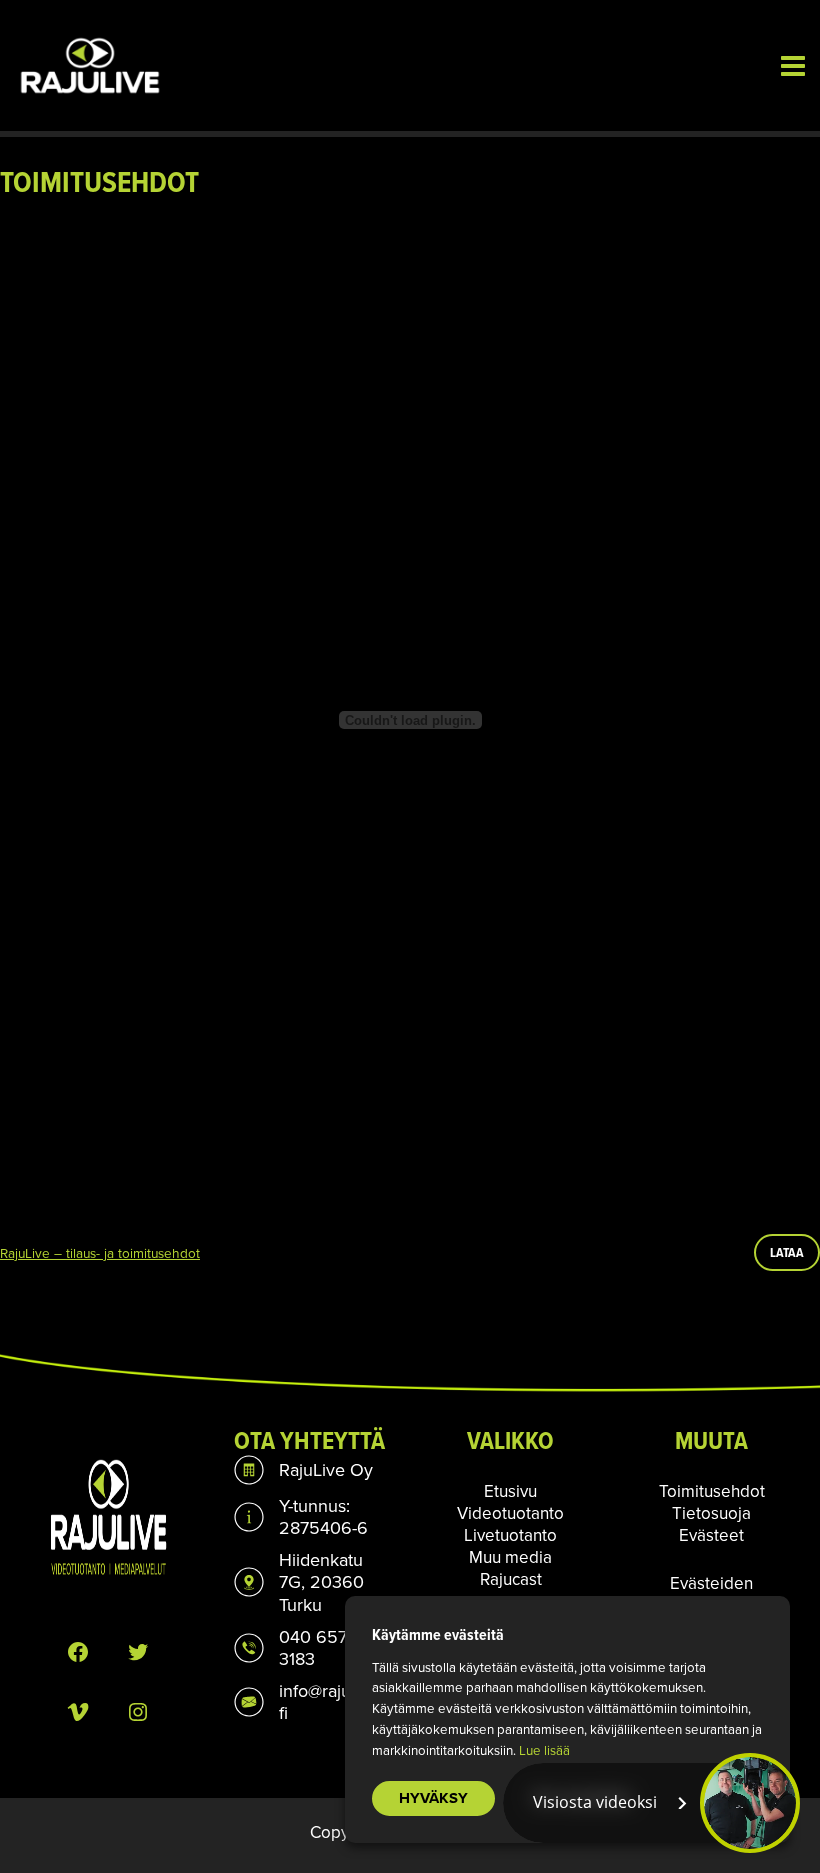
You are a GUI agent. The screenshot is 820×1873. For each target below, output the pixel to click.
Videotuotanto (510, 1513)
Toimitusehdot (712, 1491)
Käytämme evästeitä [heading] (438, 1634)
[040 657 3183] (309, 1648)
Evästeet (711, 1535)
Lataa (787, 1252)
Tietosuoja (711, 1513)
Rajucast (511, 1579)
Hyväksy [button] (433, 1798)
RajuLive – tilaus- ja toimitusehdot (100, 1252)
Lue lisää (544, 1750)
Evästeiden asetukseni (711, 1594)
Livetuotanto (510, 1535)
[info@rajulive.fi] (309, 1702)
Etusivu (510, 1491)
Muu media (510, 1557)
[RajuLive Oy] (303, 1470)
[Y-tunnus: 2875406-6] (309, 1517)
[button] (651, 1803)
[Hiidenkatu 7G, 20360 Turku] (309, 1582)
